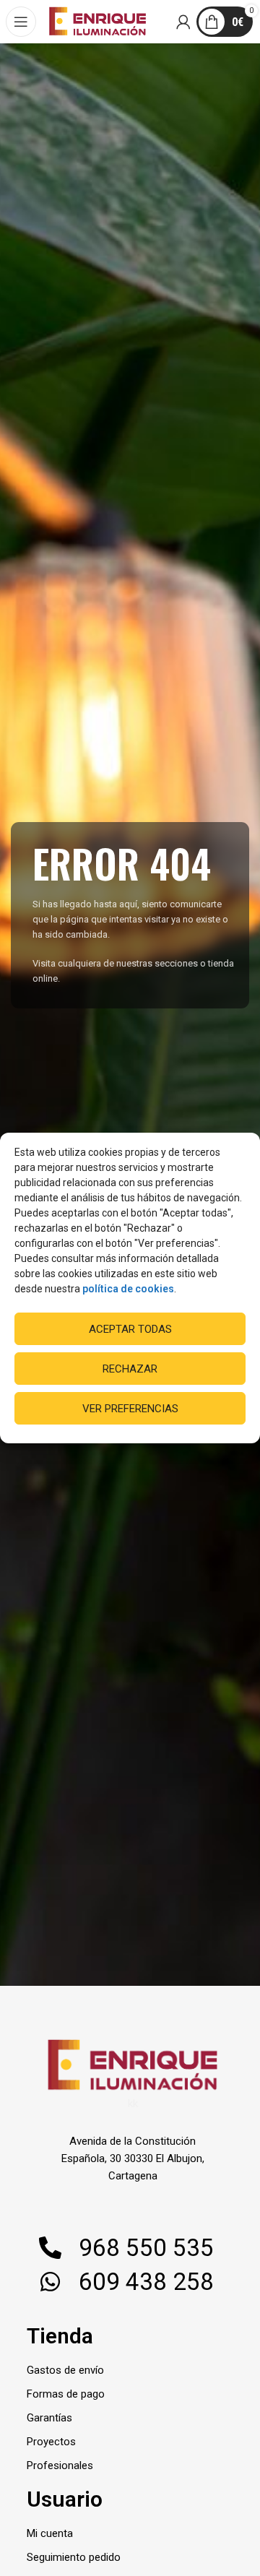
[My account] (184, 22)
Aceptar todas (130, 1329)
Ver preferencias (130, 1409)
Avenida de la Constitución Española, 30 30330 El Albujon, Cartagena (133, 2158)
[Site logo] (97, 21)
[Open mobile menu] (22, 22)
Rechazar (130, 1369)
